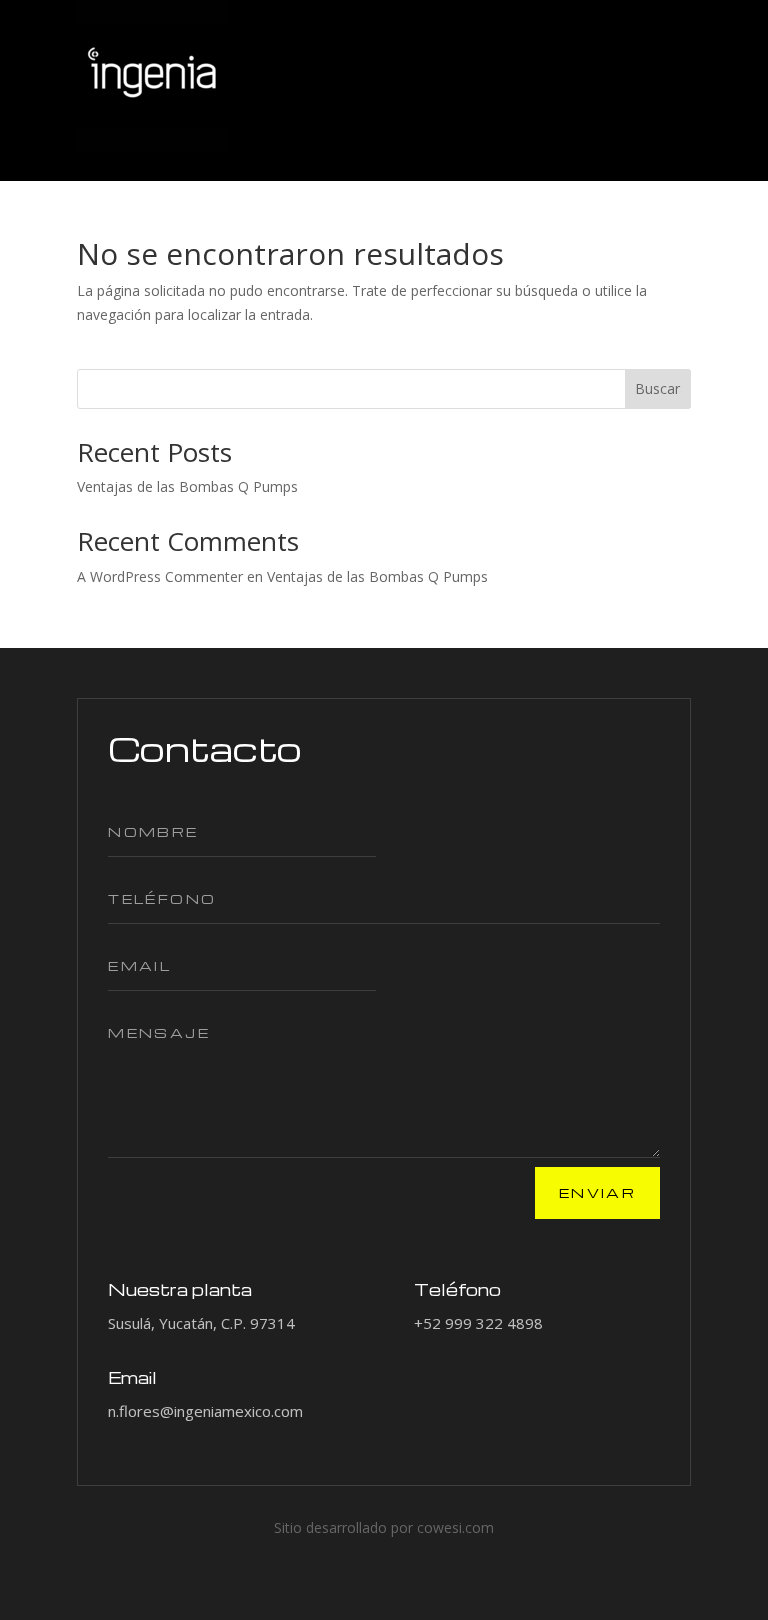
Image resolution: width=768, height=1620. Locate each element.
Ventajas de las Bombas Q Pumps (187, 486)
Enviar (597, 1192)
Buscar (657, 388)
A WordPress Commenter (160, 576)
